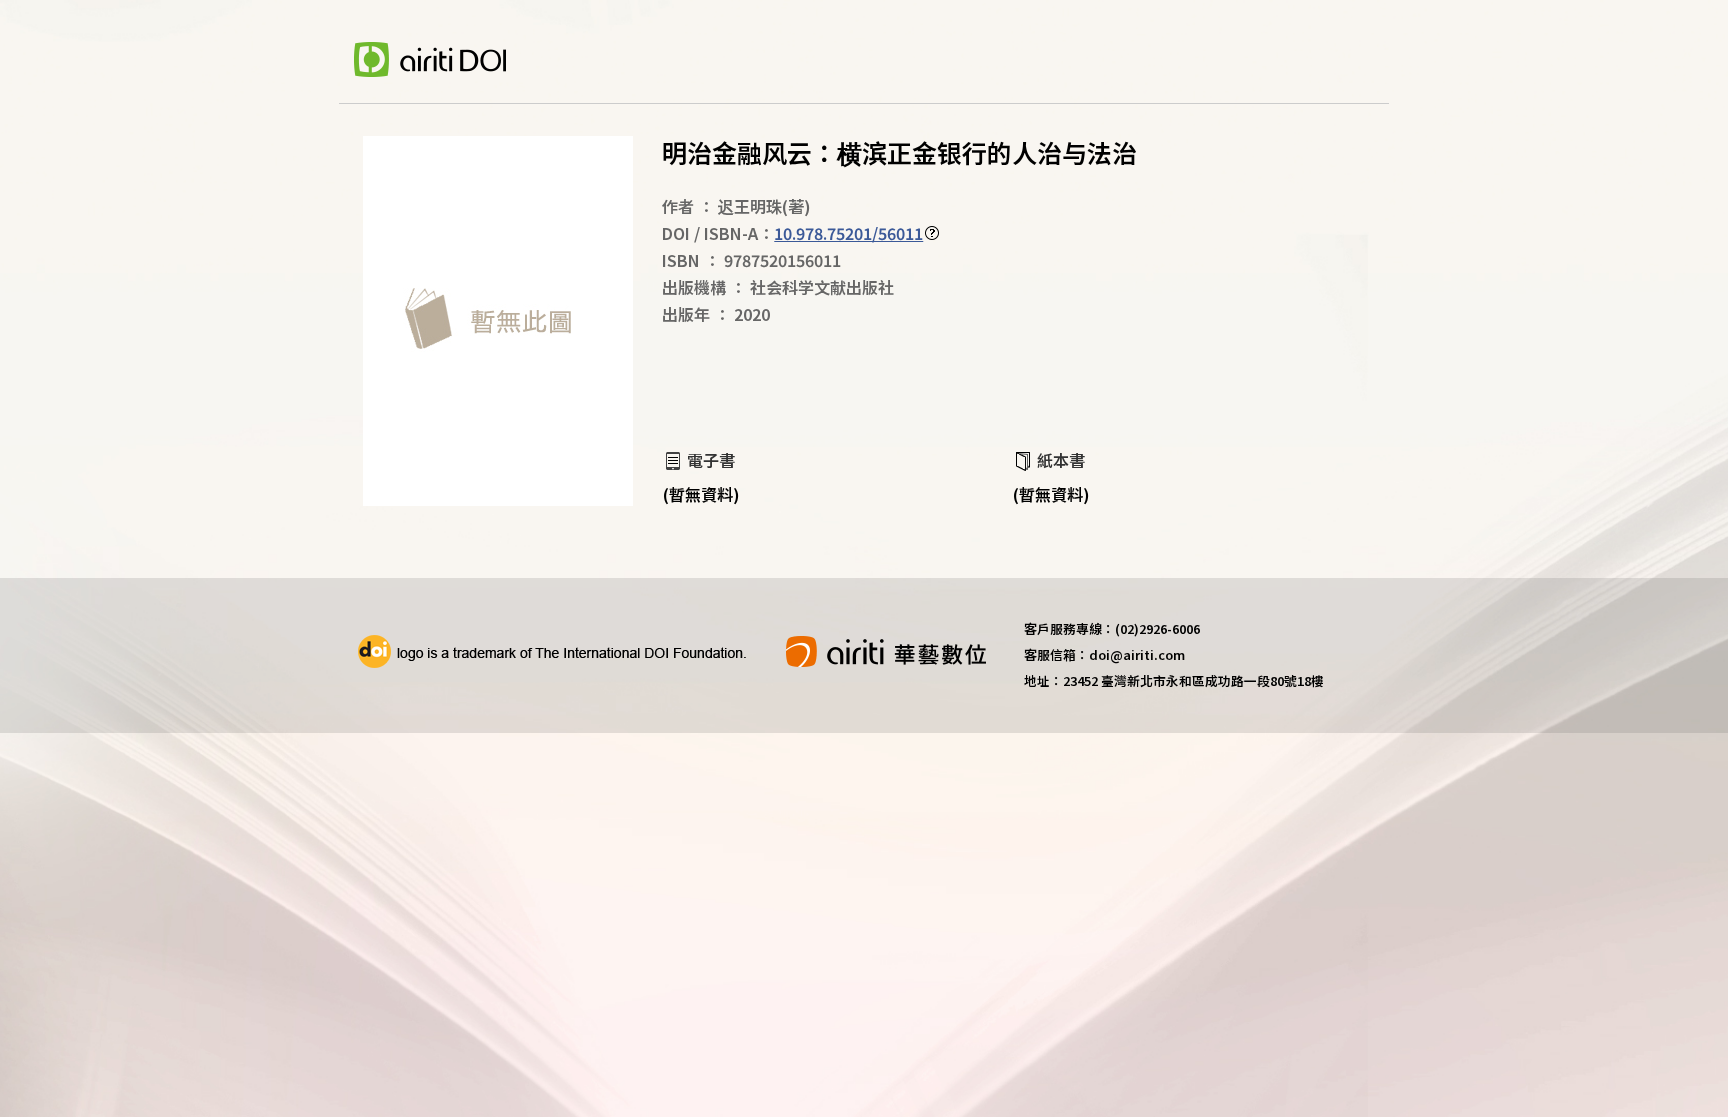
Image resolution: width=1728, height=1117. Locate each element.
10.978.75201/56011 (848, 233)
